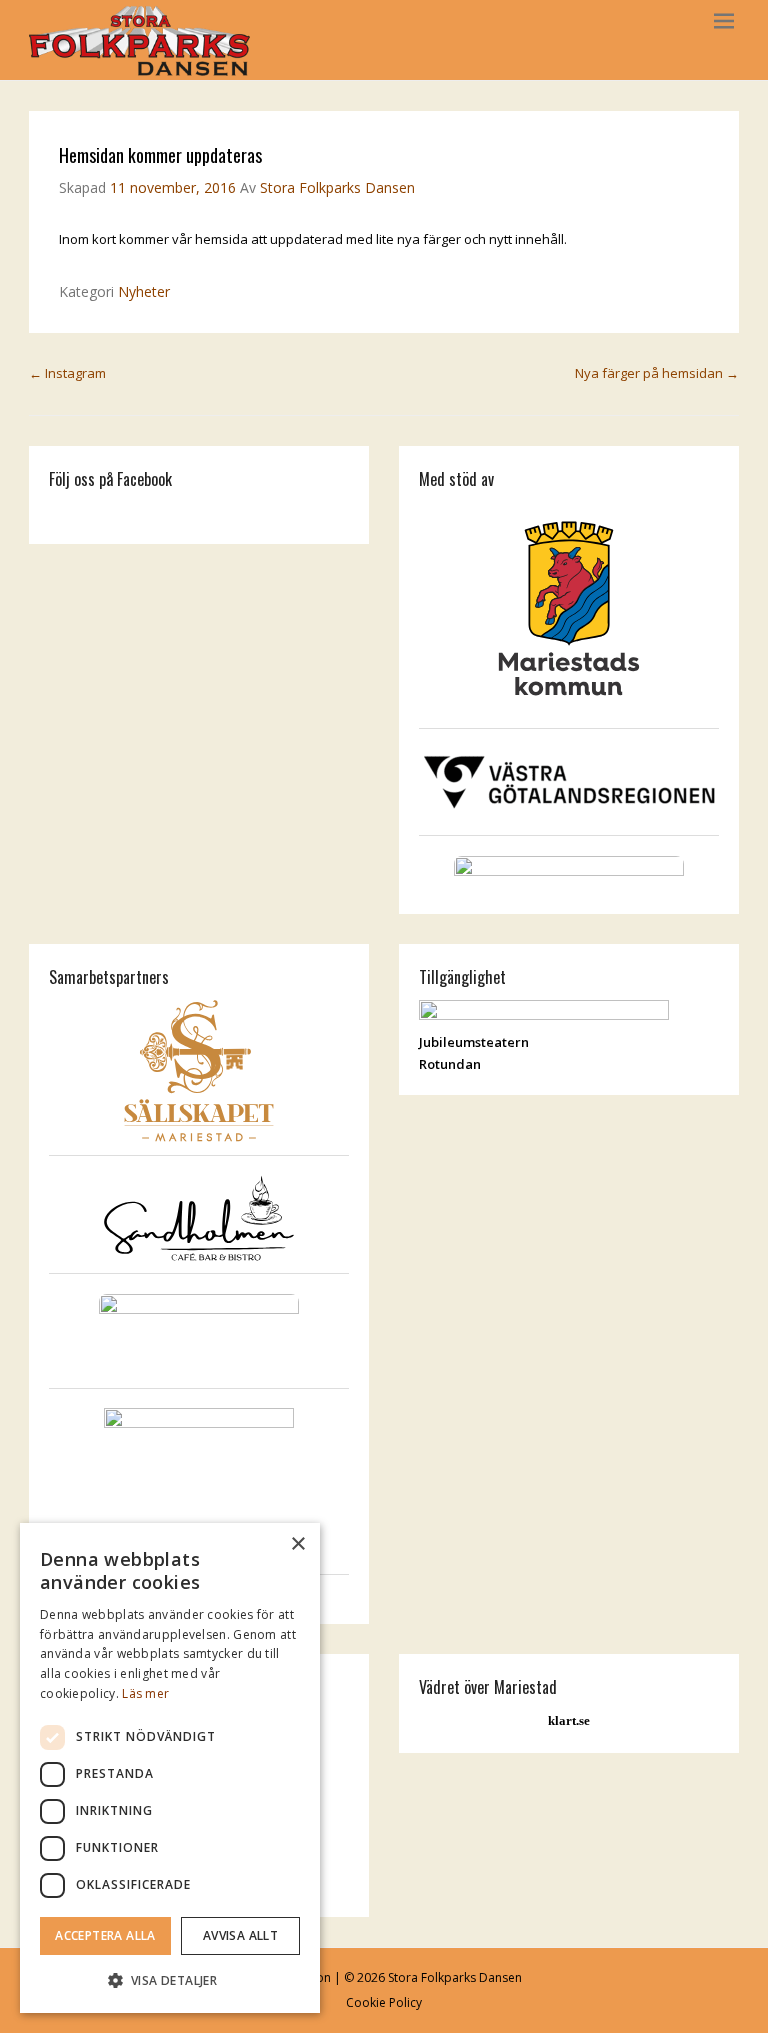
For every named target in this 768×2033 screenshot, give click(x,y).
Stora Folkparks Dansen (337, 187)
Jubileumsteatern (474, 1042)
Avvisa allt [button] (240, 1935)
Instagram (67, 373)
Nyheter (144, 291)
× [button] (297, 1544)
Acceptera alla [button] (105, 1935)
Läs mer (145, 1693)
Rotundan (450, 1064)
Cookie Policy (384, 2002)
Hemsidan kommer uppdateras (160, 155)
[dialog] (170, 1768)
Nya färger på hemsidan (657, 373)
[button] (170, 1980)
